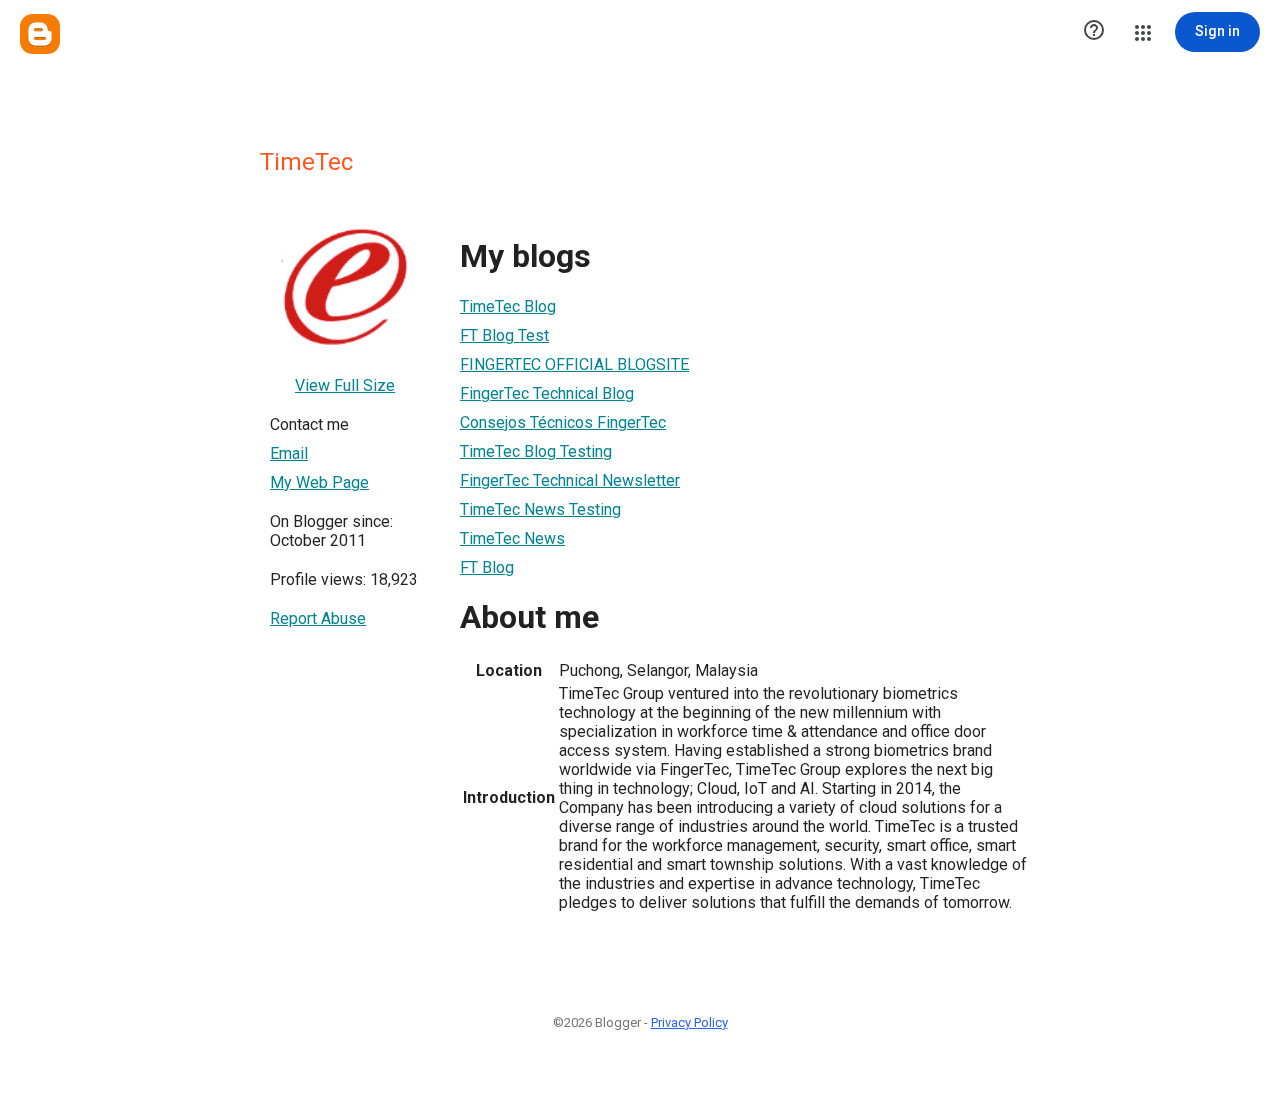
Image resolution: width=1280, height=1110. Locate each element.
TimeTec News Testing (540, 509)
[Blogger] (40, 34)
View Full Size (345, 385)
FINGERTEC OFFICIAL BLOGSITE (574, 364)
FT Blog (487, 567)
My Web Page (319, 482)
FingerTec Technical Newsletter (570, 480)
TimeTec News (512, 538)
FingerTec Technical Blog (547, 393)
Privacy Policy (689, 1022)
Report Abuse (318, 618)
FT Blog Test (504, 335)
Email (289, 453)
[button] (1094, 32)
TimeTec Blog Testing (536, 451)
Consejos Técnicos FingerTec (563, 422)
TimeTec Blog (508, 306)
